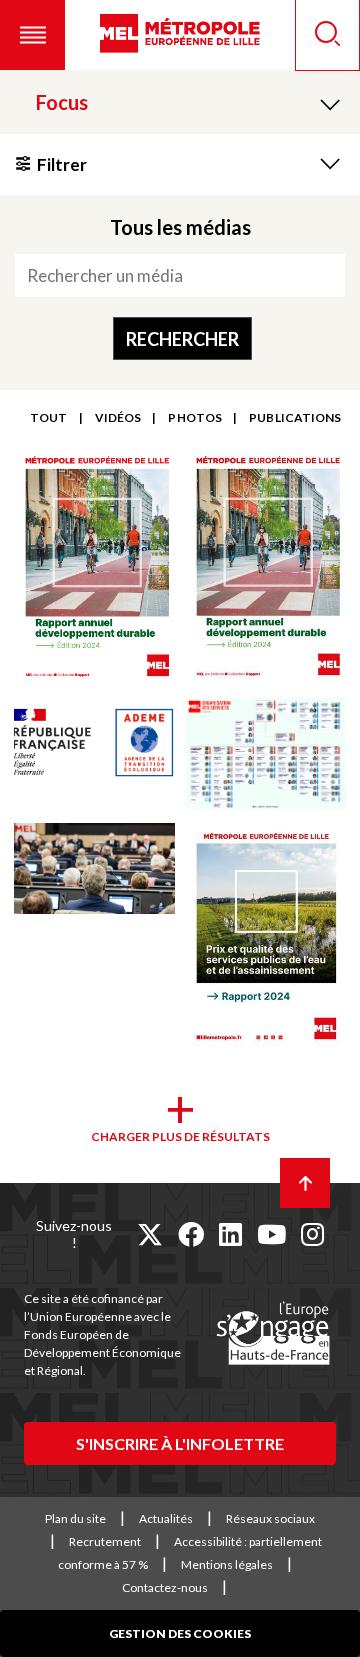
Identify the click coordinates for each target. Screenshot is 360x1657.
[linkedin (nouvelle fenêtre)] (230, 1234)
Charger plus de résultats (180, 1136)
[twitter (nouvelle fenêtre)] (150, 1234)
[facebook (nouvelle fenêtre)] (191, 1234)
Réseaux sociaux (270, 1518)
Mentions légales (227, 1564)
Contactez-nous (165, 1587)
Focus (62, 102)
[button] (32, 35)
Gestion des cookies (180, 1633)
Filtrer (62, 164)
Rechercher (182, 339)
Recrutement (105, 1541)
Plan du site (75, 1518)
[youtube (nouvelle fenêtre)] (271, 1234)
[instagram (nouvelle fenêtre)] (312, 1234)
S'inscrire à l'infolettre (180, 1443)
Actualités (166, 1518)
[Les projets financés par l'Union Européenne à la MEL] (273, 1334)
